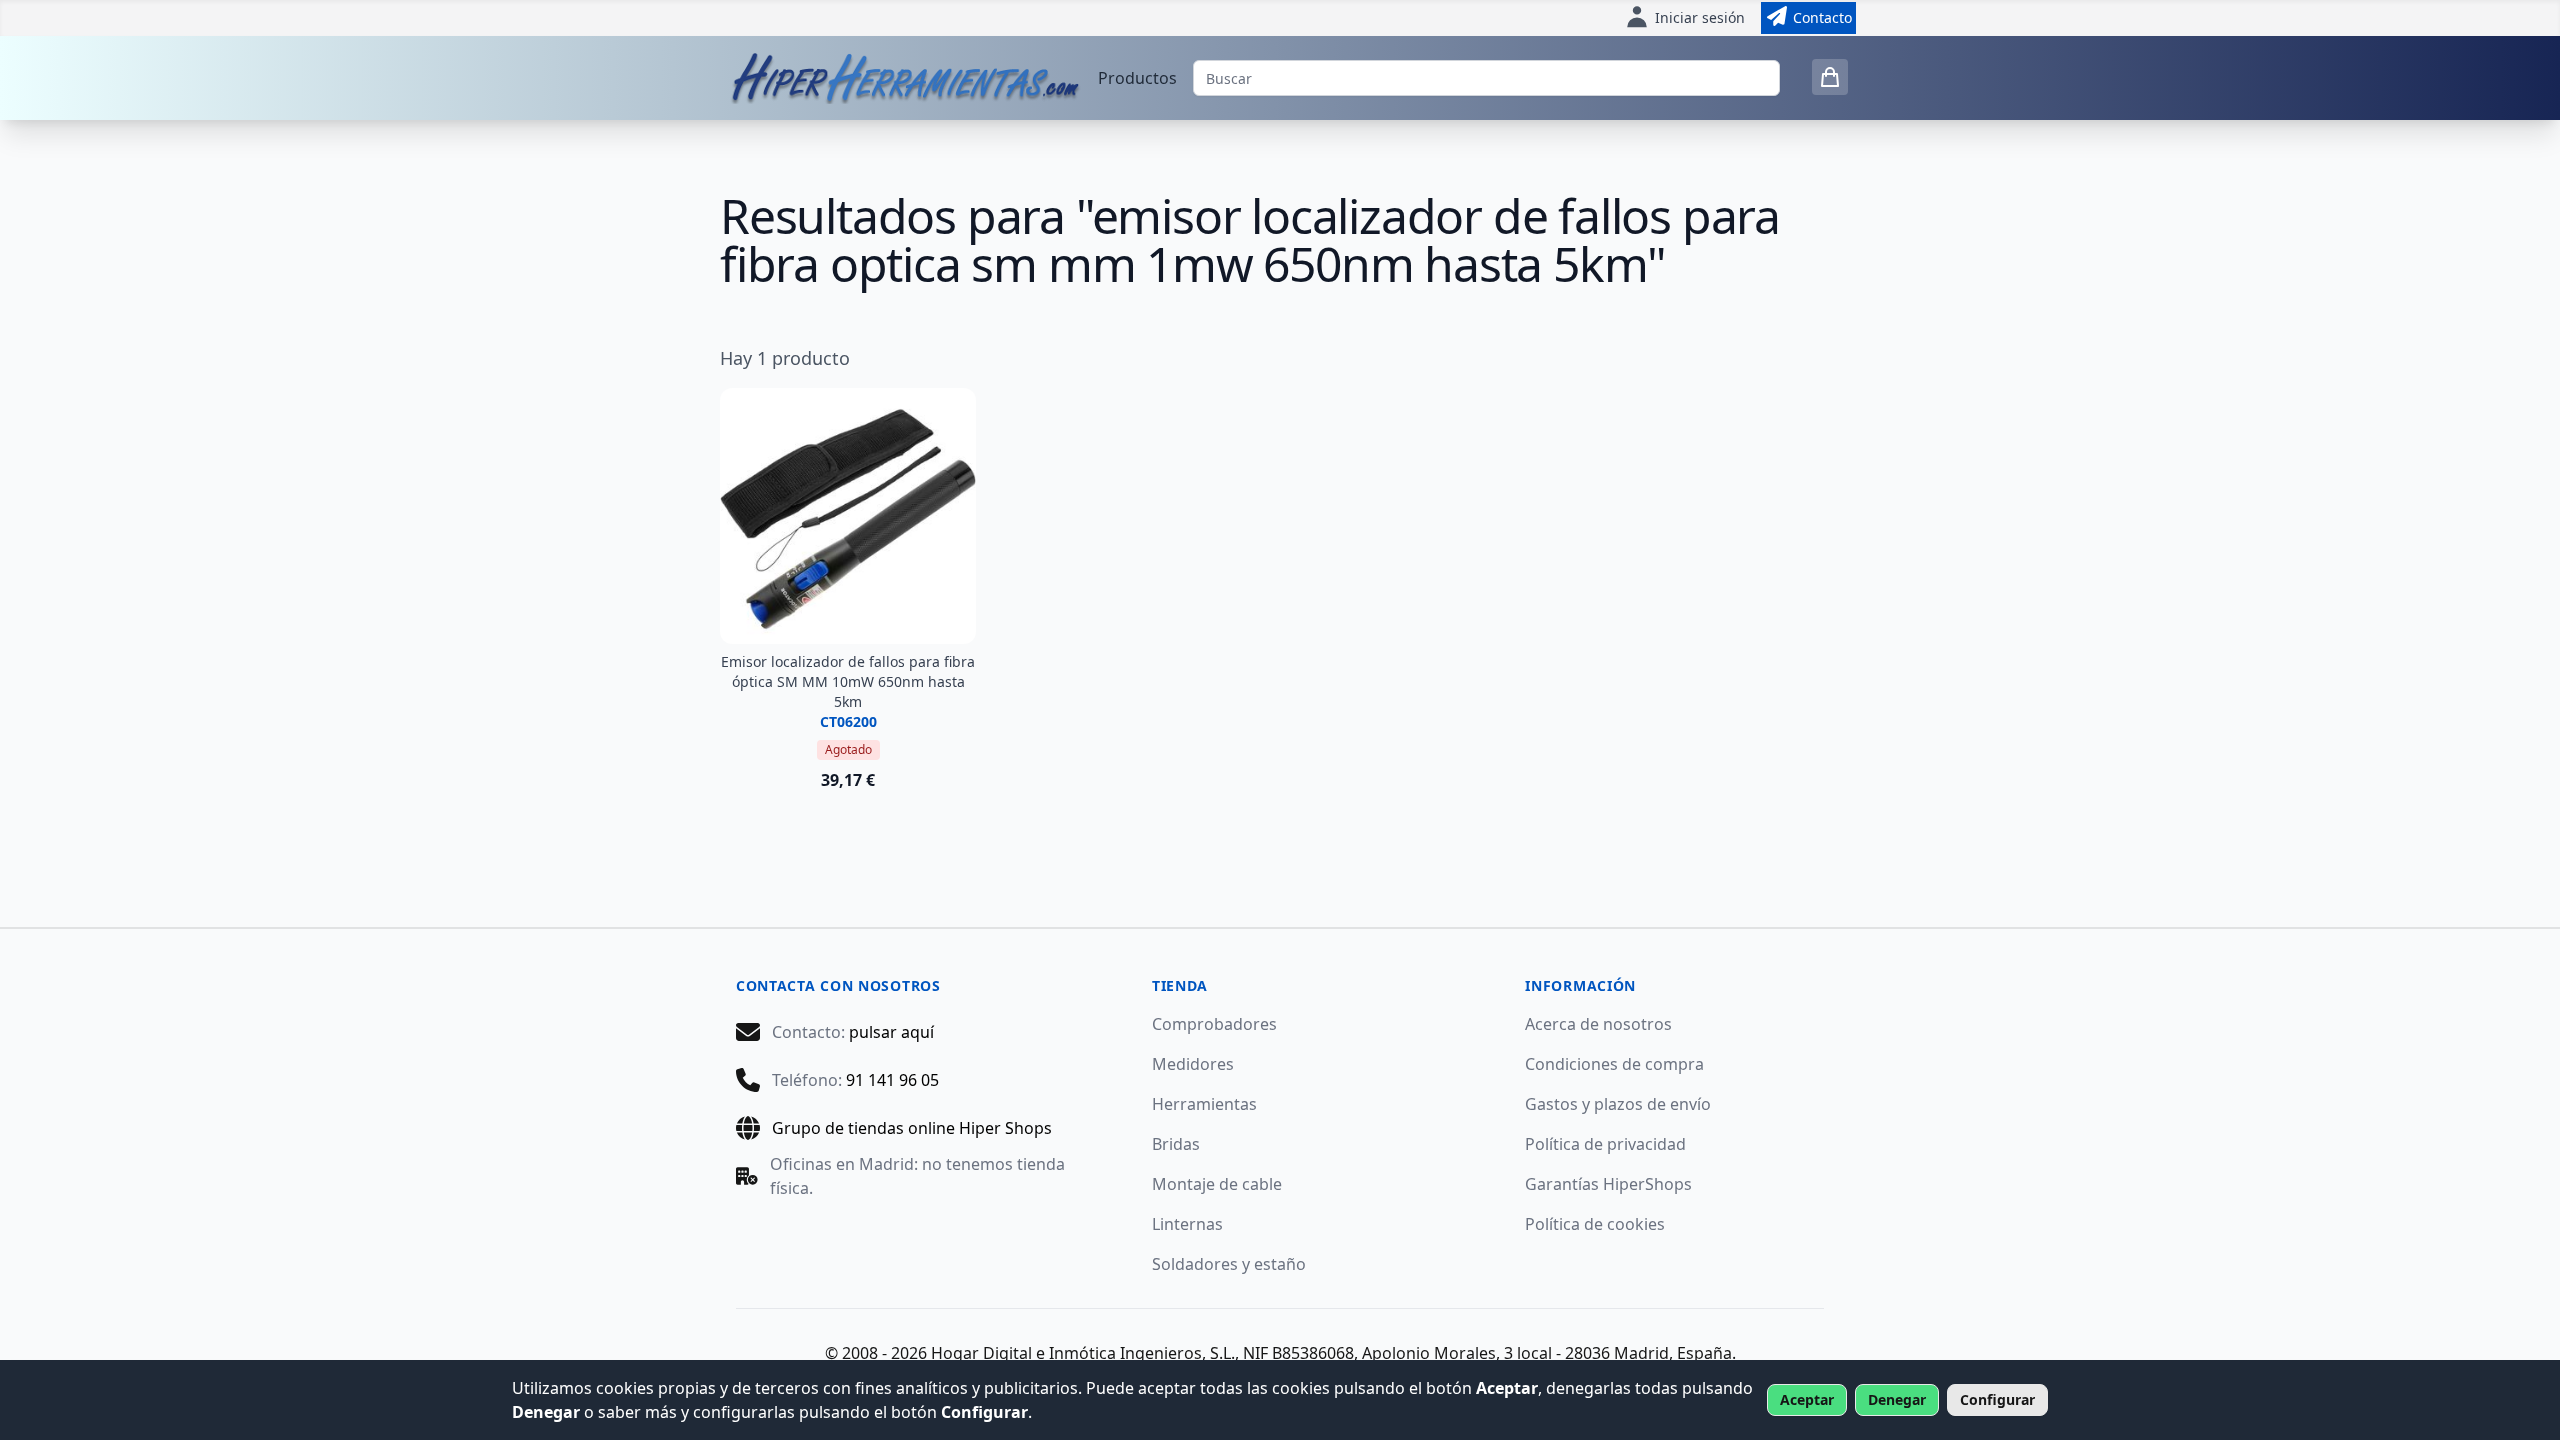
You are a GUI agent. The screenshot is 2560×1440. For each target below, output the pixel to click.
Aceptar (1807, 1399)
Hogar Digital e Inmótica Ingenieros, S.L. (1083, 1353)
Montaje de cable (1217, 1184)
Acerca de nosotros (1598, 1024)
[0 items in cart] (1830, 77)
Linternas (1187, 1224)
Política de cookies (1595, 1224)
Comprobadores (1214, 1024)
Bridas (1176, 1144)
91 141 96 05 (892, 1080)
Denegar (1897, 1399)
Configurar (1997, 1399)
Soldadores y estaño (1229, 1264)
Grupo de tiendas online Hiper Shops (912, 1128)
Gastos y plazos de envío (1618, 1104)
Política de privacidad (1605, 1144)
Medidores (1193, 1064)
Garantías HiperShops (1608, 1184)
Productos (1137, 78)
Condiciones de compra (1614, 1064)
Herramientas (1204, 1104)
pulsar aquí (891, 1032)
